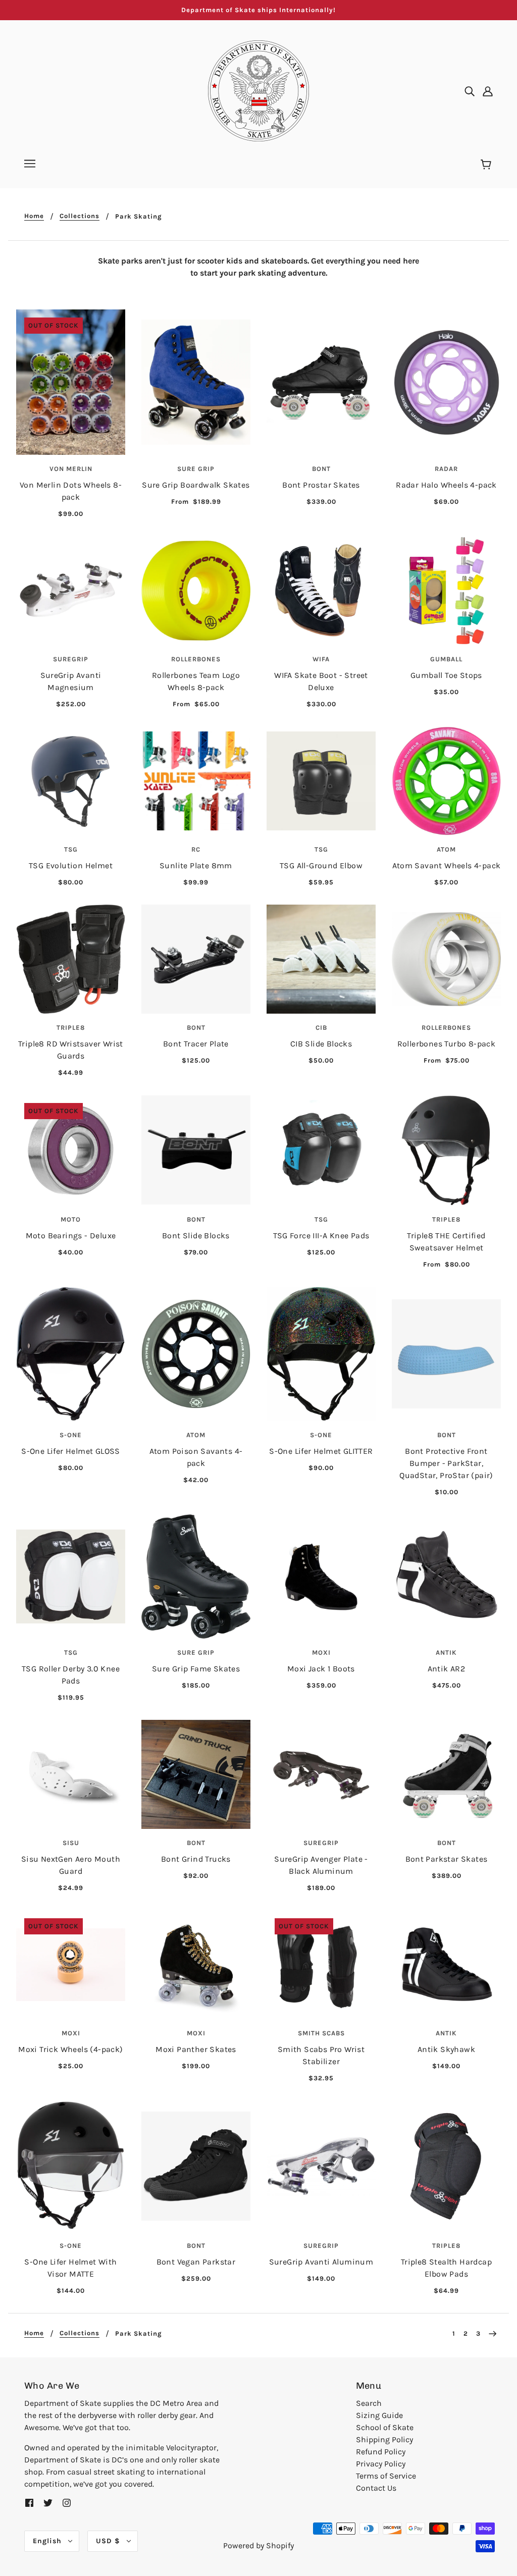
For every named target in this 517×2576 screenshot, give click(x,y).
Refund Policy (381, 2452)
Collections (80, 216)
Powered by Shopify (258, 2545)
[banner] (258, 90)
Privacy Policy (381, 2464)
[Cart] (487, 165)
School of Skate (385, 2427)
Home (34, 216)
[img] (470, 91)
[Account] (488, 91)
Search (369, 2403)
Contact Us (376, 2488)
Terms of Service (386, 2476)
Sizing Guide (379, 2415)
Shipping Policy (384, 2439)
